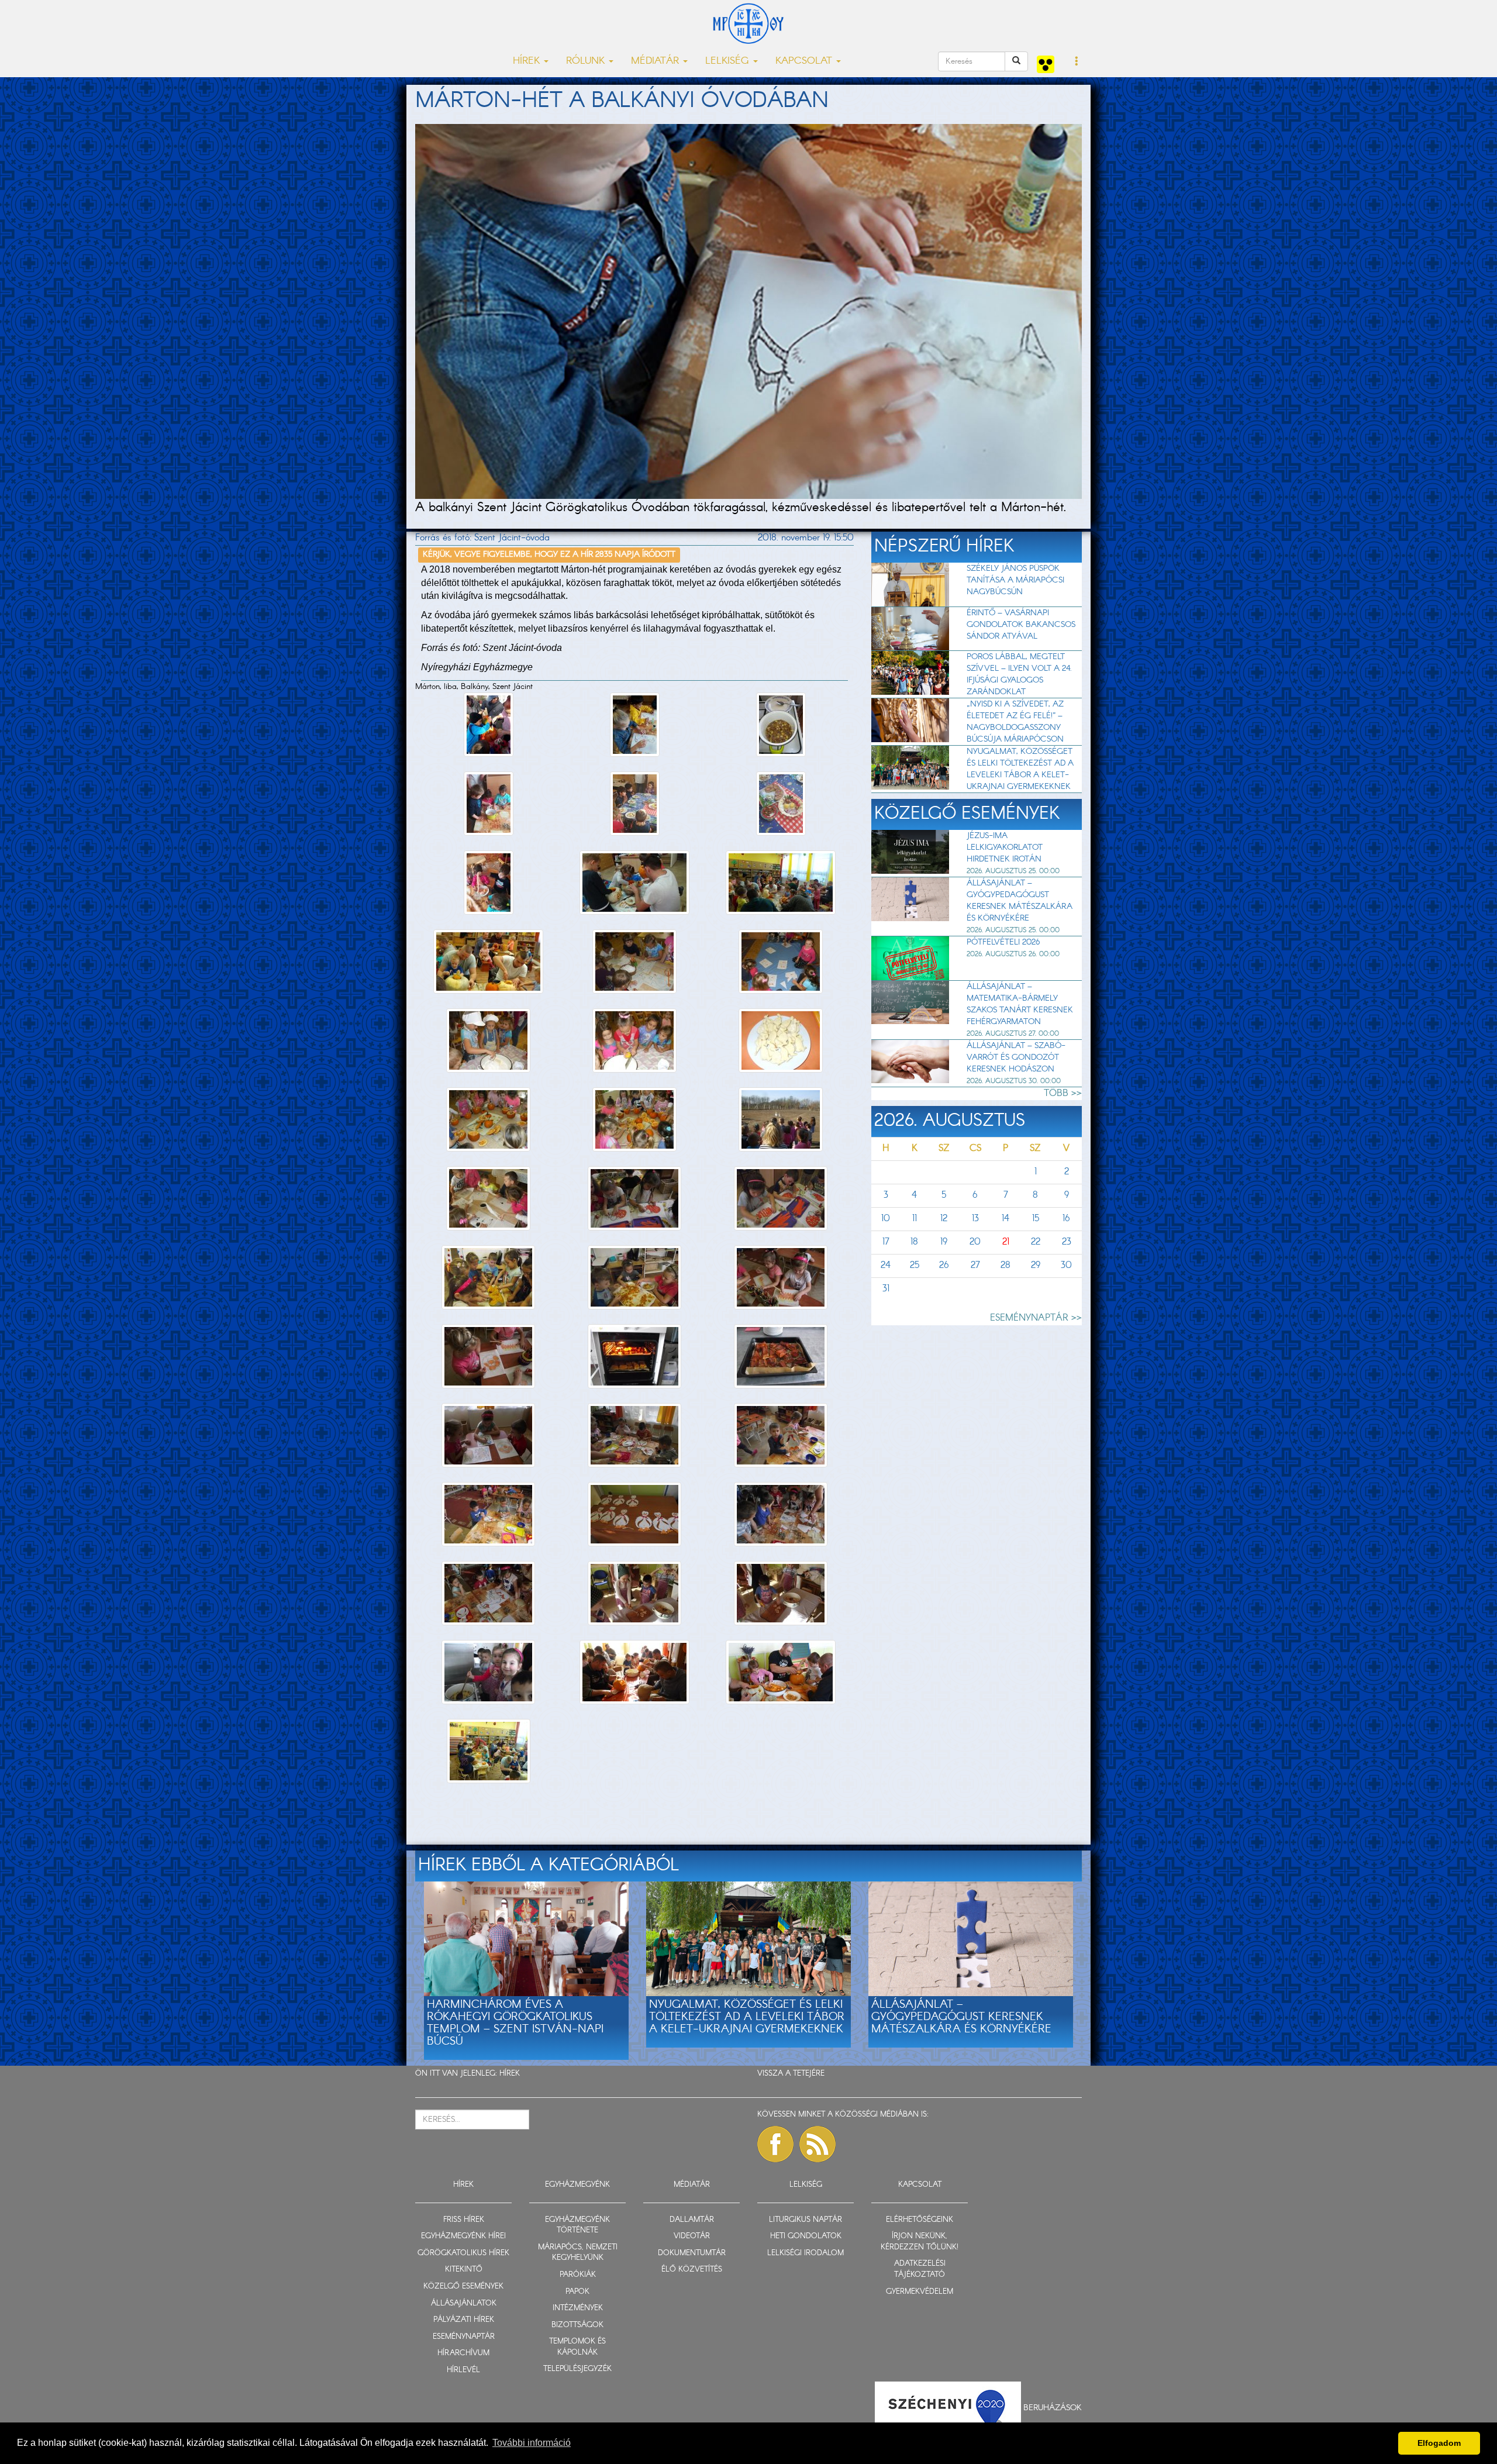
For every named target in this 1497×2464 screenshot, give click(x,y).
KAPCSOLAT (920, 2185)
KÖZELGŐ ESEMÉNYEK (463, 2286)
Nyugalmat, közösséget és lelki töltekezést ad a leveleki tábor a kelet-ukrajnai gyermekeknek (1020, 769)
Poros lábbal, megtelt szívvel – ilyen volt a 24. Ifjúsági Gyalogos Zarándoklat (1019, 674)
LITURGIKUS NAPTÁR (806, 2220)
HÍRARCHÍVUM (463, 2353)
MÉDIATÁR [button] (656, 61)
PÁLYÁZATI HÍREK (464, 2320)
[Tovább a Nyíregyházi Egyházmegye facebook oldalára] (775, 2144)
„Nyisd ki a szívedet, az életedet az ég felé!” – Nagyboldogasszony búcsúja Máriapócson (1015, 722)
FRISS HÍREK (464, 2220)
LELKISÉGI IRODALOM (806, 2253)
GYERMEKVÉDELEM (920, 2292)
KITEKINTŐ (464, 2270)
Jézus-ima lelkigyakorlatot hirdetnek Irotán (1005, 847)
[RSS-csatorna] (818, 2144)
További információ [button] (532, 2443)
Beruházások (1053, 2408)
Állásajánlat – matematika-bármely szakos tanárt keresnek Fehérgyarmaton (1020, 1004)
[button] (1077, 62)
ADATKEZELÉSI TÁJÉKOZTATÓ (920, 2269)
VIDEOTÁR (692, 2236)
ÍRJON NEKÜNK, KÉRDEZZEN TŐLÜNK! (920, 2242)
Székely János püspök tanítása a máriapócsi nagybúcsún (1015, 580)
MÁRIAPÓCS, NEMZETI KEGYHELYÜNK (578, 2253)
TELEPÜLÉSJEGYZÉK (577, 2369)
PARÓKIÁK (578, 2275)
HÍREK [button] (528, 61)
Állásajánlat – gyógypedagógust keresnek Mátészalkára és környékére (1020, 901)
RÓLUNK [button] (587, 61)
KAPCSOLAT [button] (805, 61)
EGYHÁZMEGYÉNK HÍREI (463, 2236)
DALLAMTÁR (692, 2220)
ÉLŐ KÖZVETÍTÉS (692, 2270)
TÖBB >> (1063, 1093)
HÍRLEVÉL (463, 2370)
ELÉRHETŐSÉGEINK (920, 2220)
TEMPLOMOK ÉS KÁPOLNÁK (577, 2347)
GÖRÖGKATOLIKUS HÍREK (463, 2253)
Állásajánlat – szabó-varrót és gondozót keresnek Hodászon (1016, 1057)
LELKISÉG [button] (729, 61)
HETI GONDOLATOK (806, 2236)
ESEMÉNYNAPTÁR (464, 2337)
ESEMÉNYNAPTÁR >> (1036, 1318)
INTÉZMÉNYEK (578, 2308)
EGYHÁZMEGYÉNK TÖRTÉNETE (577, 2225)
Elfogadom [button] (1439, 2443)
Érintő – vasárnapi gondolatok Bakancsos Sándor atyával (1021, 625)
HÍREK (510, 2074)
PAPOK (577, 2292)
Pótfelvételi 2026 (1003, 942)
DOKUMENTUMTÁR (692, 2253)
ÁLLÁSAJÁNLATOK (464, 2303)
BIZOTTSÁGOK (577, 2325)
